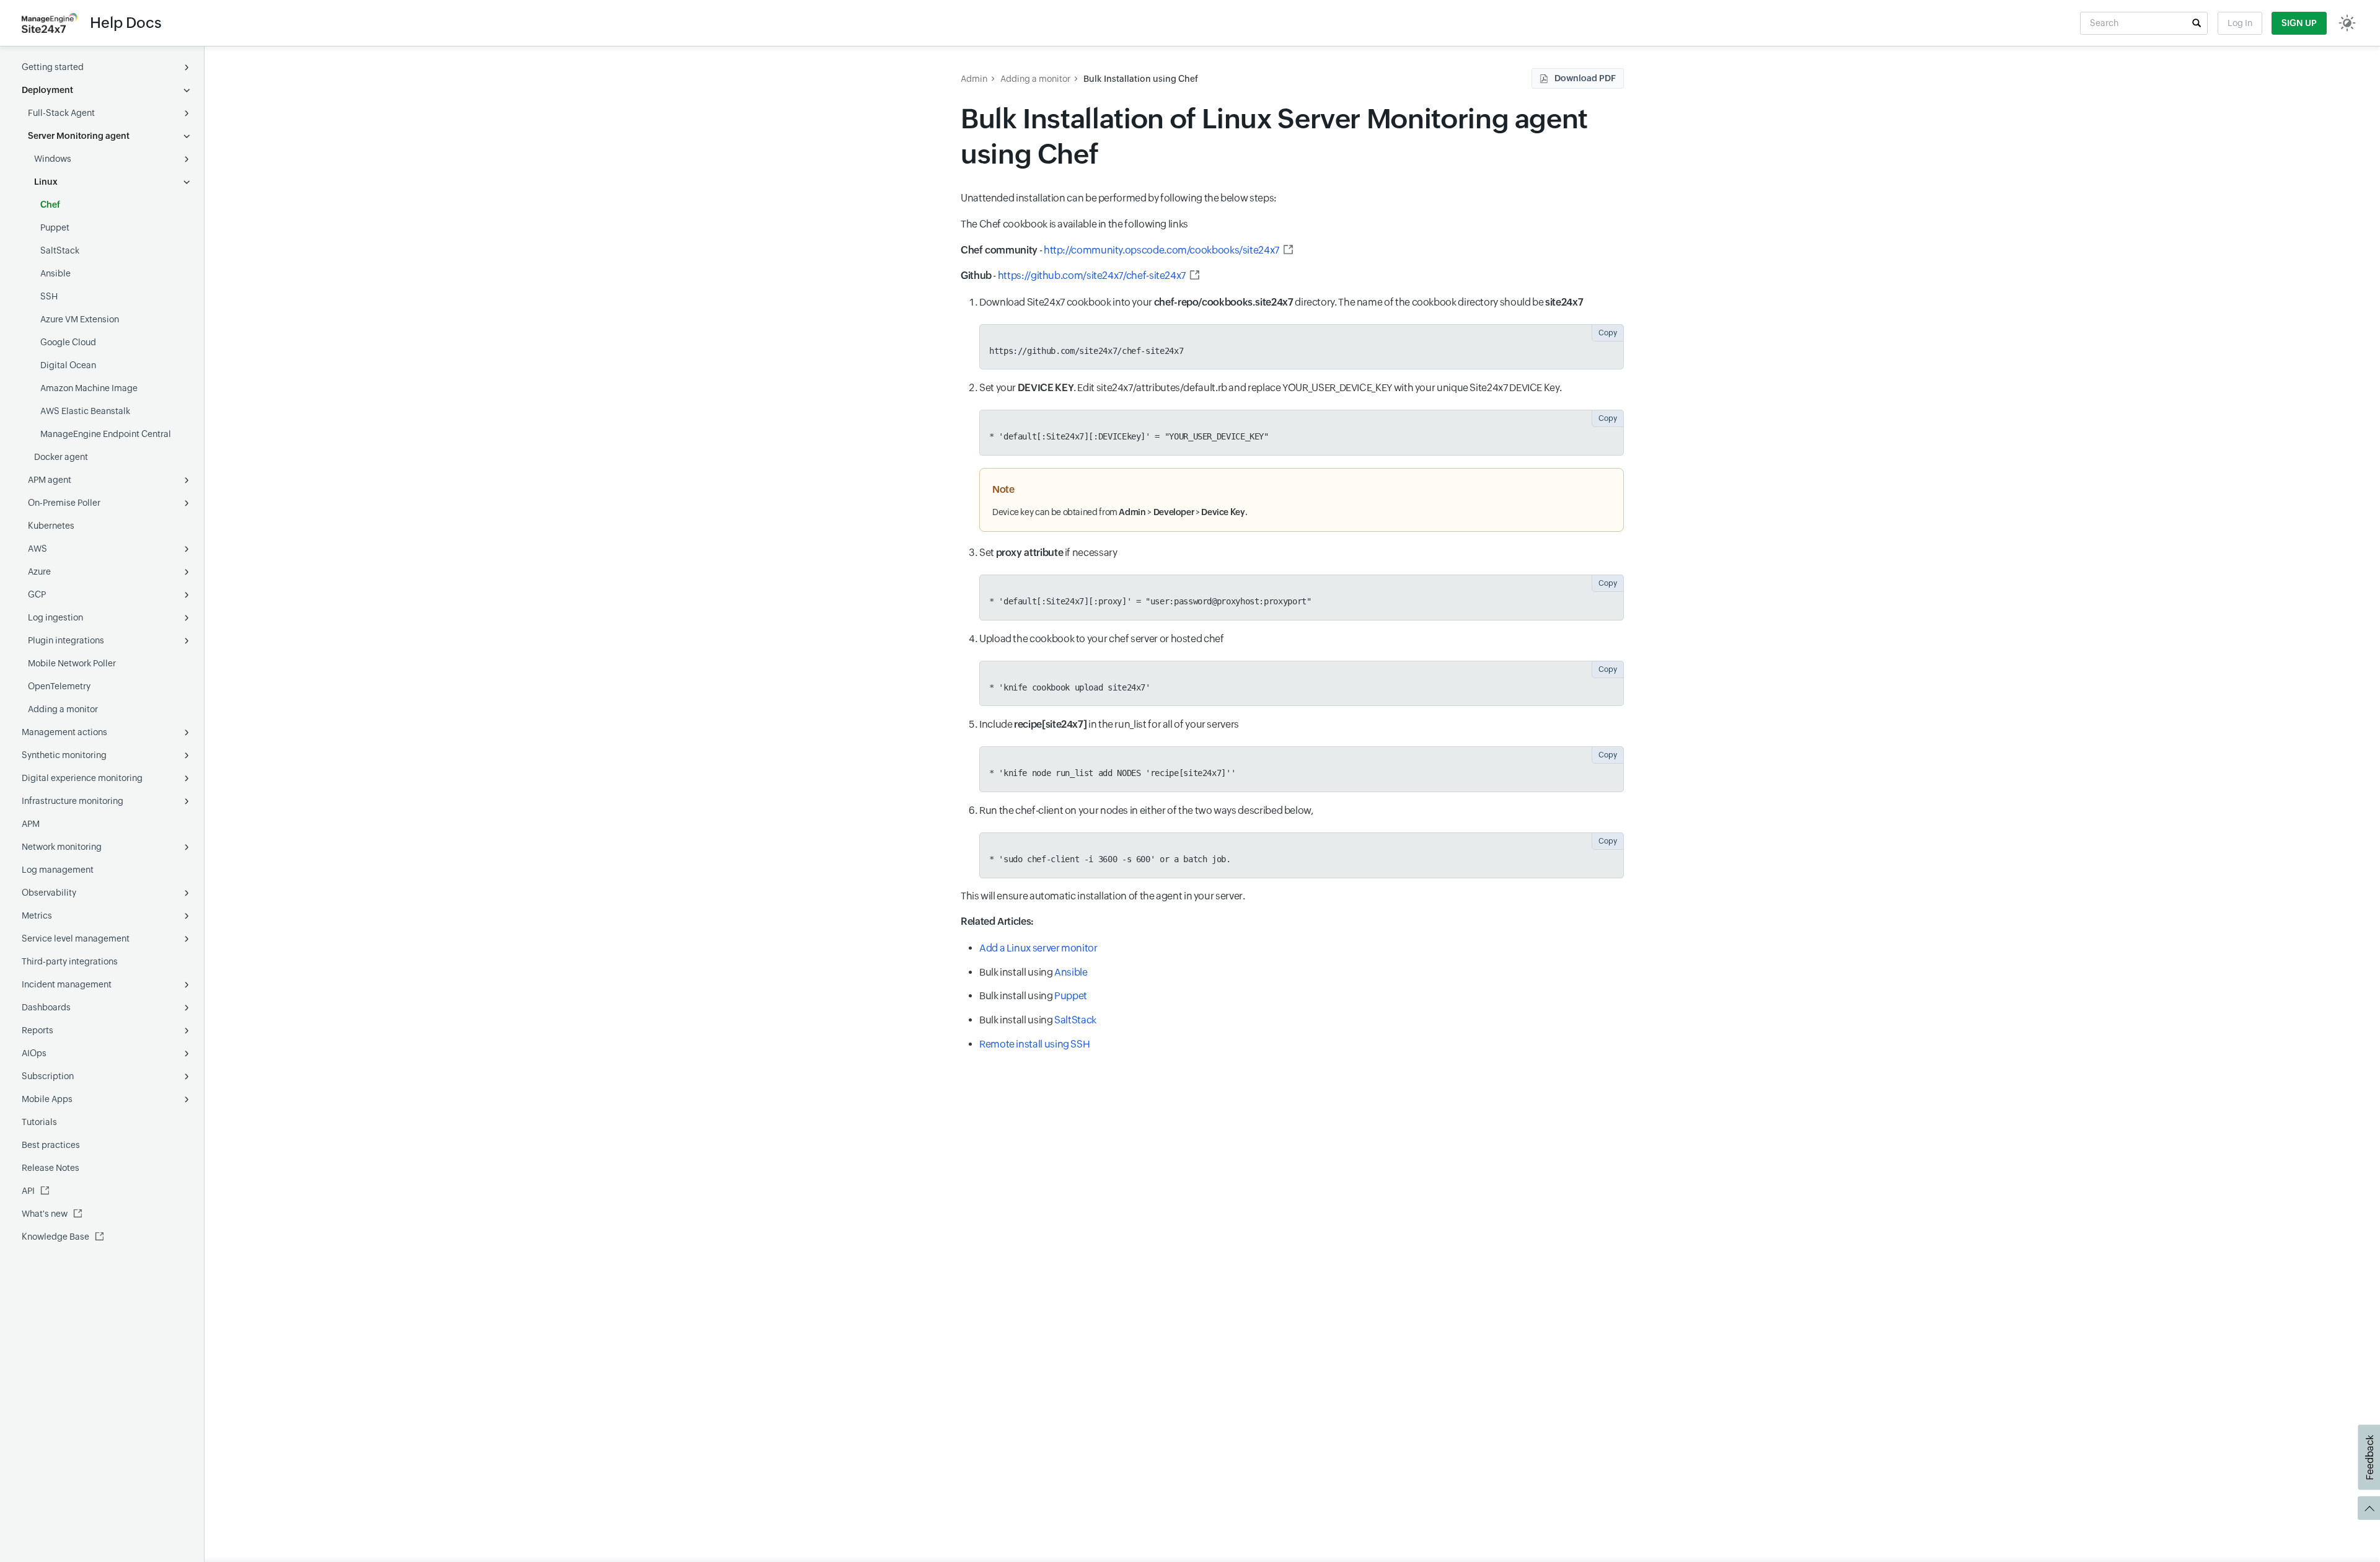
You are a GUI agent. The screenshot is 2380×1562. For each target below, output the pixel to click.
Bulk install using (1034, 972)
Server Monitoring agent (79, 136)
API (28, 1191)
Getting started (53, 67)
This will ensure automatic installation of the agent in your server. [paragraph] (1103, 896)
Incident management (67, 984)
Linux (46, 182)
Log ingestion (55, 617)
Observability (49, 893)
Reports (37, 1030)
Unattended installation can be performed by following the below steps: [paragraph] (1119, 198)
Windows (53, 159)
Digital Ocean (68, 365)
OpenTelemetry (59, 686)
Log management (58, 870)
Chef (50, 205)
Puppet (55, 227)
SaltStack (60, 250)
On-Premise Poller (64, 503)
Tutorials (39, 1122)
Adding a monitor (63, 709)
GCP (37, 594)
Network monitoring (62, 847)
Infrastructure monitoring (73, 801)
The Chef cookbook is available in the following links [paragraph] (1074, 224)
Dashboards (46, 1007)
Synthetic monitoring (64, 755)
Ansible (55, 273)
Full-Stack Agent (61, 113)
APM (31, 824)
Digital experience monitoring (82, 778)
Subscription (48, 1076)
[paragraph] (1292, 250)
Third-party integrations (70, 961)
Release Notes (51, 1168)
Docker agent (61, 457)
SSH (49, 296)
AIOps (34, 1053)
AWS (37, 549)
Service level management (76, 938)
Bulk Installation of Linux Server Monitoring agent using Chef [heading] (1274, 136)
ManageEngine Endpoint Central (106, 434)
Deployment (47, 90)
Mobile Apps (47, 1099)
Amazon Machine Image (89, 388)
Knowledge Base (55, 1237)
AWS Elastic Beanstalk (85, 411)
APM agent (50, 480)
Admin (974, 79)
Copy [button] (1608, 333)
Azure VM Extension (80, 319)
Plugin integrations (66, 640)
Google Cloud (68, 342)
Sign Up (2299, 23)
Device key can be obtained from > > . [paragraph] (1121, 512)
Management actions (64, 732)
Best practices (51, 1145)
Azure (39, 571)
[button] (2197, 23)
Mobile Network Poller (72, 663)
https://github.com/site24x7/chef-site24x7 (1092, 276)
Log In (2240, 23)
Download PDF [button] (1585, 78)
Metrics (37, 916)
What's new (45, 1214)
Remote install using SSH (1034, 1044)
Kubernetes (51, 526)
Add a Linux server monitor (1038, 948)
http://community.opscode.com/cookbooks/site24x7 (1161, 250)
